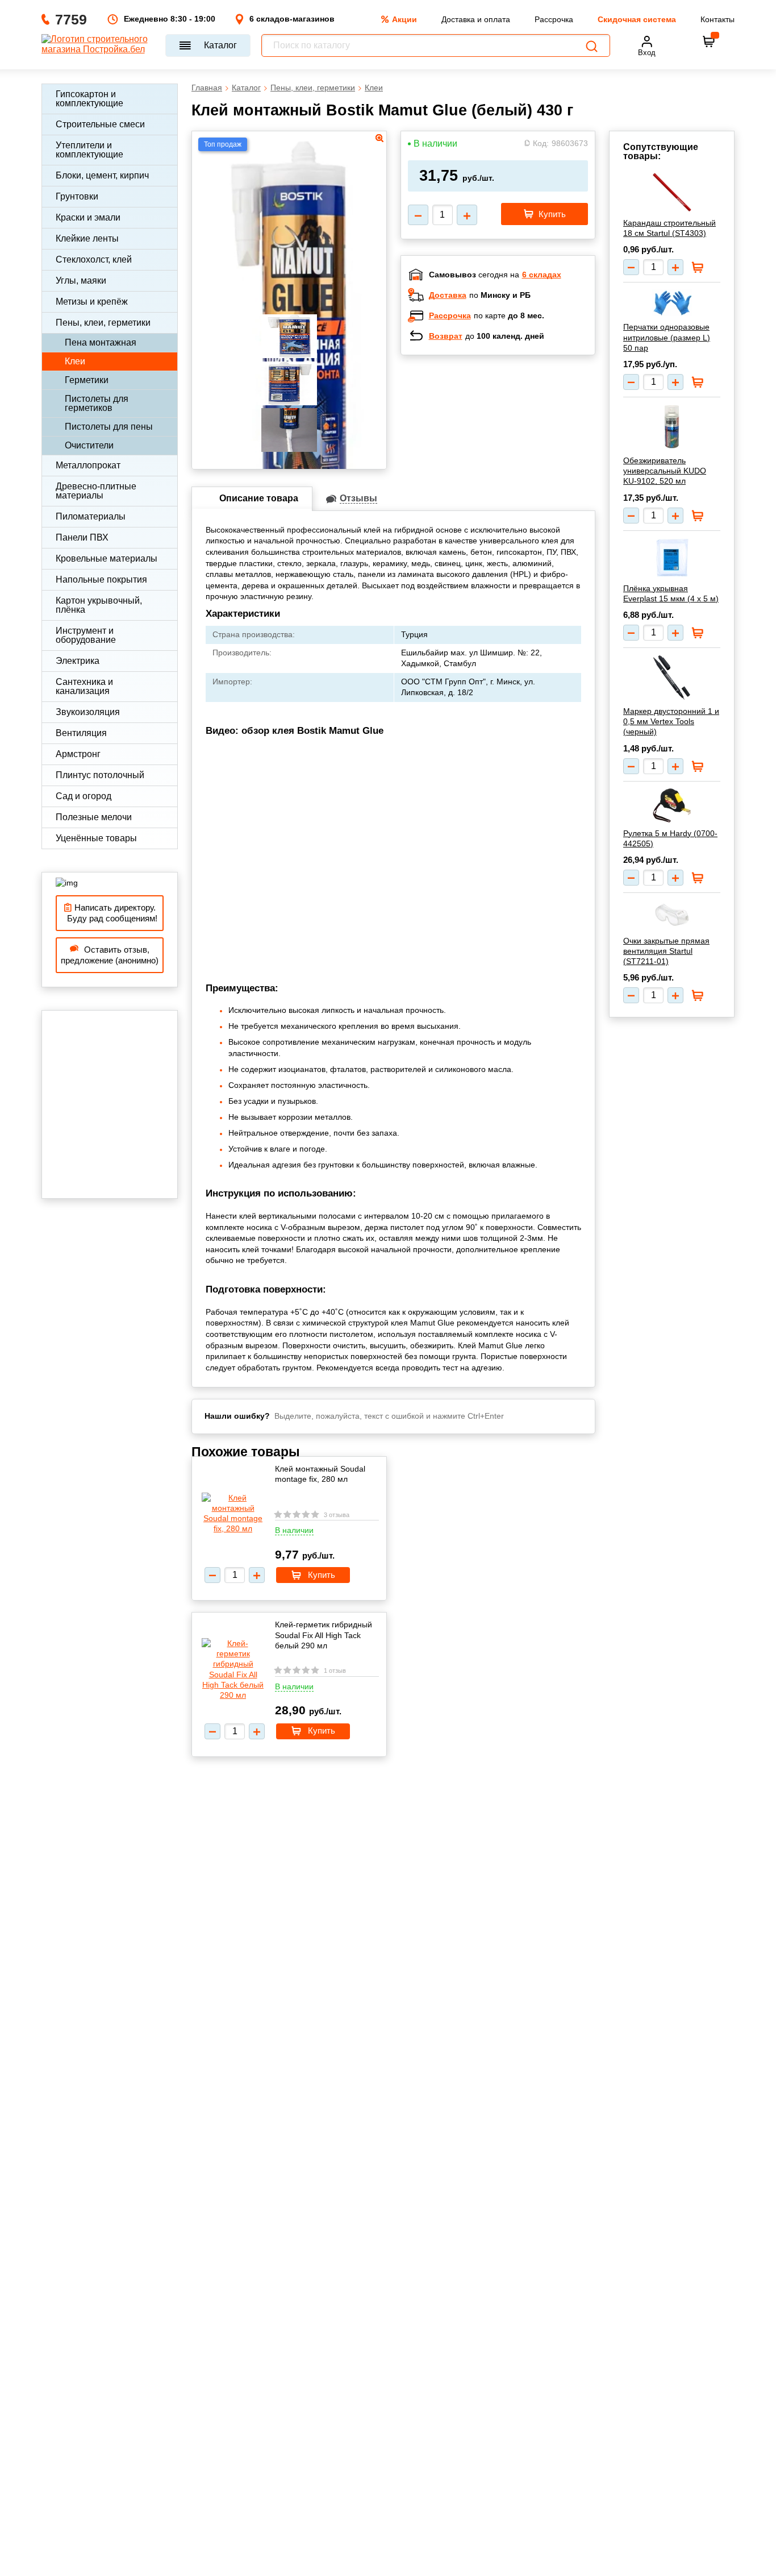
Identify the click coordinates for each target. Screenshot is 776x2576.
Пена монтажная (101, 342)
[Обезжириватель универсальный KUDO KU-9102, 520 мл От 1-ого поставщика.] (672, 427)
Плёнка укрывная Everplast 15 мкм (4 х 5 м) (671, 593)
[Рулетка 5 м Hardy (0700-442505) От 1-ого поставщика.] (672, 805)
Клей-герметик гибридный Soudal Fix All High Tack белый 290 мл (324, 1635)
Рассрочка (554, 19)
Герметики (87, 380)
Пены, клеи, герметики (103, 323)
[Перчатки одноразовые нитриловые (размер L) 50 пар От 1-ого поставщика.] (672, 303)
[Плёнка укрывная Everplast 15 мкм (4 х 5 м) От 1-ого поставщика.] (672, 558)
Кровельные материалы (107, 558)
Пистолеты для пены (109, 427)
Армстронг (78, 754)
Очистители (89, 445)
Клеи (75, 361)
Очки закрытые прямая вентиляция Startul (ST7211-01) (666, 951)
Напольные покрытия (101, 579)
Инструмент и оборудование (86, 635)
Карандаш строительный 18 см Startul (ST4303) (669, 228)
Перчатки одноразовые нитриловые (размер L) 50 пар (667, 337)
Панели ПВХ (82, 537)
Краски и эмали (88, 217)
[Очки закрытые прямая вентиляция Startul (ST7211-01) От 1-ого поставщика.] (672, 915)
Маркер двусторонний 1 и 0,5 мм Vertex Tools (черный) (671, 721)
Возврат (446, 336)
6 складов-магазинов (292, 19)
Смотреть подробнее (510, 438)
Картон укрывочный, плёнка (99, 605)
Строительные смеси (100, 124)
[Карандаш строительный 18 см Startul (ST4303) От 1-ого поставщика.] (672, 192)
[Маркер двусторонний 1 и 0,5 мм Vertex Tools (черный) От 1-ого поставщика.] (672, 678)
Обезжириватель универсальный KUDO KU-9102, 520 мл (665, 471)
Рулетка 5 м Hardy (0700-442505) (670, 838)
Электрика (78, 661)
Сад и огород (84, 796)
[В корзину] (709, 41)
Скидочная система (637, 19)
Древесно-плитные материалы (96, 491)
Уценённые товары (96, 838)
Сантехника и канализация (84, 686)
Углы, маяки (81, 281)
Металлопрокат (88, 465)
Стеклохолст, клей (94, 259)
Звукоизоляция (88, 712)
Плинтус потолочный (100, 775)
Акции (404, 19)
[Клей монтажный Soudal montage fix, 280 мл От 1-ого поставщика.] (233, 1513)
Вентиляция (81, 733)
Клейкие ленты (87, 238)
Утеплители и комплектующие (89, 150)
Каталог (220, 45)
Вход (647, 53)
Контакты (717, 19)
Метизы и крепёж (92, 302)
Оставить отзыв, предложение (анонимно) (110, 955)
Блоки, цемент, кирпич (102, 175)
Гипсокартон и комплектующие (89, 99)
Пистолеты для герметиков (97, 403)
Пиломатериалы (91, 516)
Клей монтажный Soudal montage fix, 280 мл (320, 1474)
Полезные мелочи (94, 817)
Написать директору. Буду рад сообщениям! (110, 913)
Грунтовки (77, 196)
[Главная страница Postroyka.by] (98, 45)
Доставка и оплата (476, 19)
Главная (207, 88)
